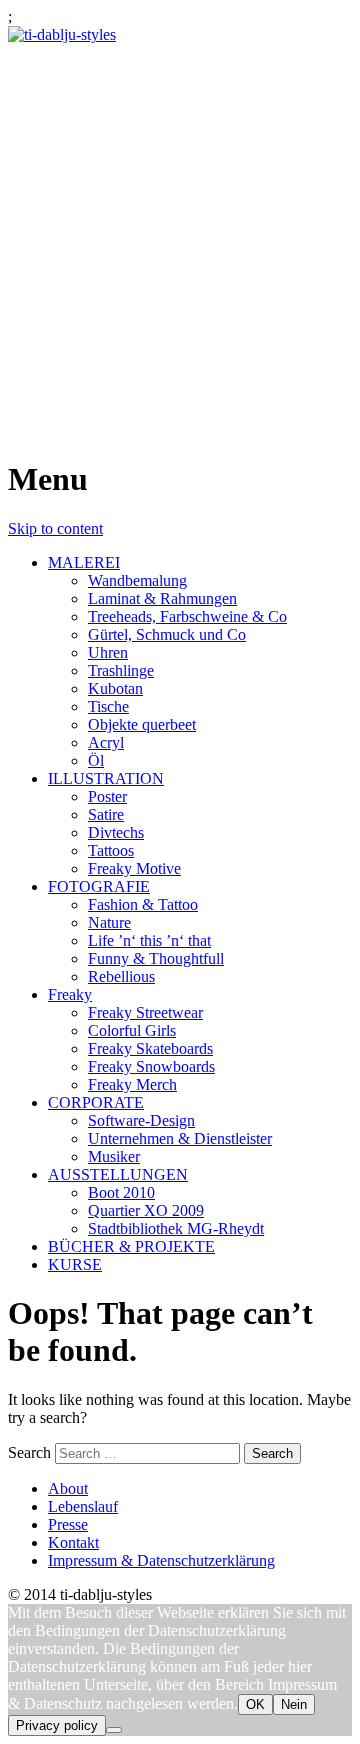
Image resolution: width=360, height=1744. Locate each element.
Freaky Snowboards (151, 1066)
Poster (107, 796)
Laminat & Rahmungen (162, 598)
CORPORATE (96, 1102)
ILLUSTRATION (106, 778)
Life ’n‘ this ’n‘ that (149, 940)
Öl (96, 760)
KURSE (75, 1264)
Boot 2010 (121, 1192)
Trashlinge (121, 670)
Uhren (108, 652)
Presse (68, 1524)
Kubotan (115, 688)
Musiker (114, 1156)
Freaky (70, 994)
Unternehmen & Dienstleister (180, 1138)
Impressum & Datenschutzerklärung (161, 1560)
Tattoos (111, 850)
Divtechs (116, 832)
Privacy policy (57, 1725)
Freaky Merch (132, 1084)
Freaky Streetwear (145, 1012)
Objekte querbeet (142, 724)
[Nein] (114, 1730)
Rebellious (121, 976)
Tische (108, 706)
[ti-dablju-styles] (62, 34)
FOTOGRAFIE (99, 886)
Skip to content (55, 528)
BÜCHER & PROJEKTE (131, 1246)
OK (255, 1704)
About (68, 1488)
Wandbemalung (137, 580)
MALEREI (84, 562)
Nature (109, 922)
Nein (294, 1704)
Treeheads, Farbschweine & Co (187, 616)
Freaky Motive (134, 868)
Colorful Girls (132, 1030)
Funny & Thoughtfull (156, 958)
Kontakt (73, 1542)
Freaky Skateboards (150, 1048)
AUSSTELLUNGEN (118, 1174)
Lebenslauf (83, 1506)
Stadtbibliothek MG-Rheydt (176, 1228)
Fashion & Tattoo (143, 904)
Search (29, 1452)
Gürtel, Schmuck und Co (167, 634)
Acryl (106, 742)
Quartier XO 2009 (146, 1210)
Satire (106, 814)
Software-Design (141, 1120)
